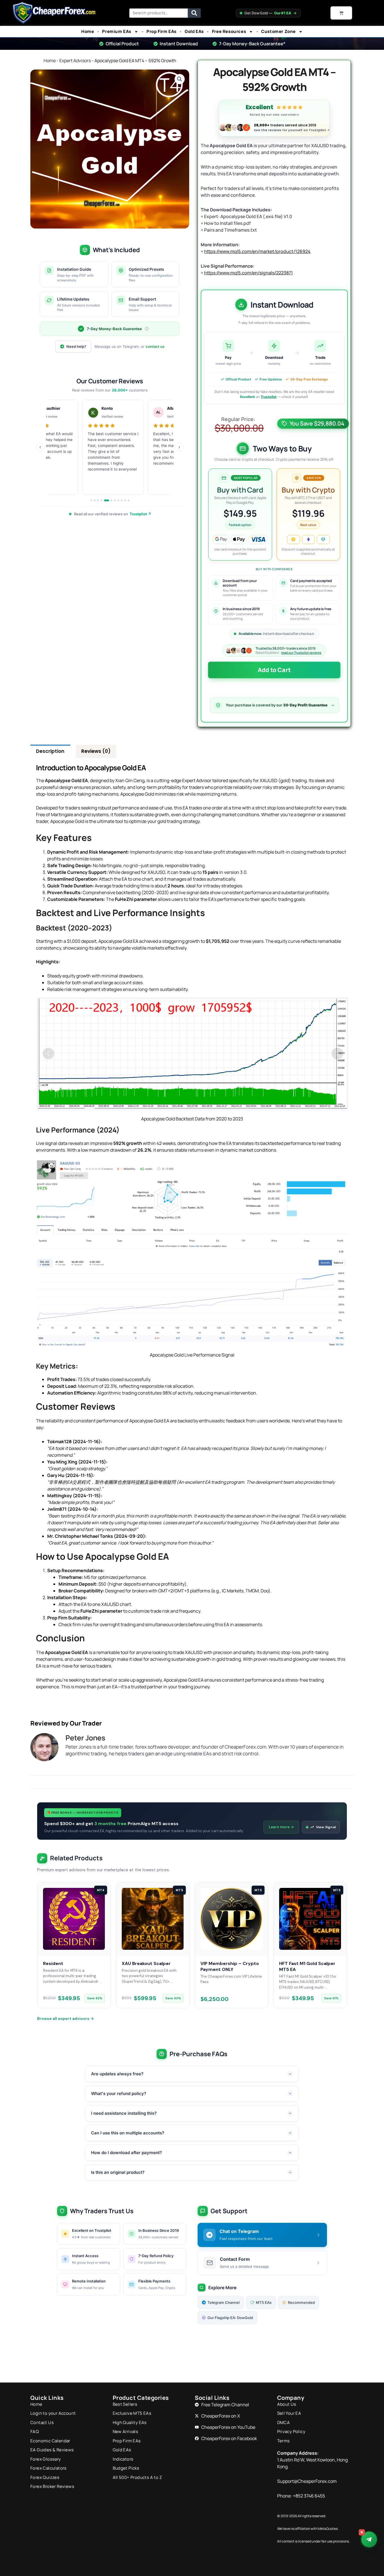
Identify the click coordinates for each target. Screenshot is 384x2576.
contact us (155, 346)
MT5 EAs (264, 2302)
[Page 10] (125, 500)
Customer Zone (278, 32)
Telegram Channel (223, 2302)
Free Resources (229, 32)
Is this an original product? (118, 2172)
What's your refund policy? (119, 2093)
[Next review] (179, 447)
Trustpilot (269, 397)
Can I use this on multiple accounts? (128, 2133)
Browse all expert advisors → (65, 2018)
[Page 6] (112, 500)
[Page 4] (101, 500)
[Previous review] (40, 447)
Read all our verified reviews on (113, 514)
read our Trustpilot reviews (301, 653)
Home (88, 32)
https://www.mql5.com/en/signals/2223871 (249, 273)
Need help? (76, 346)
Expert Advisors (75, 61)
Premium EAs (117, 32)
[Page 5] (107, 500)
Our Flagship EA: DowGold (230, 2318)
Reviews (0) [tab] (96, 751)
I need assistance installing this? (124, 2113)
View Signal (326, 1827)
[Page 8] (118, 500)
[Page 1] (91, 500)
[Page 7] (115, 500)
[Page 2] (95, 500)
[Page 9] (122, 500)
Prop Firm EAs (161, 32)
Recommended (301, 2302)
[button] (180, 79)
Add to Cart (274, 670)
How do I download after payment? (127, 2153)
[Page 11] (128, 500)
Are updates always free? (117, 2074)
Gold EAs (194, 32)
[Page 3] (98, 500)
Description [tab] (50, 751)
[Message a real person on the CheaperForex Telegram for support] (369, 2539)
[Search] (194, 13)
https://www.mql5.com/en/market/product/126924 (257, 251)
